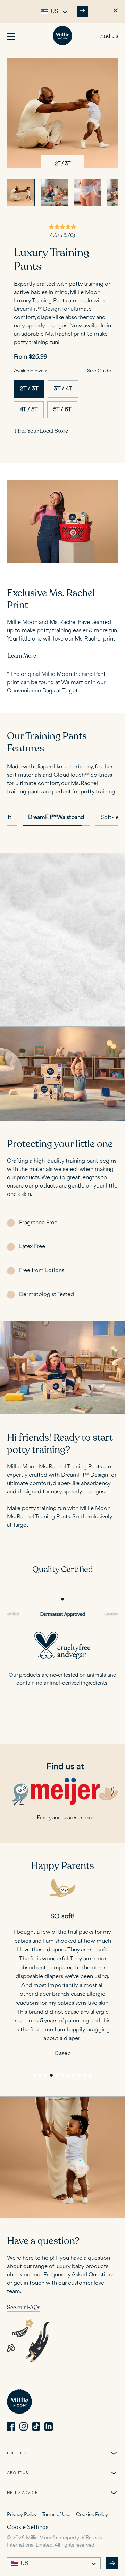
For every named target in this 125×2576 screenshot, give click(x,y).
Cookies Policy (92, 2515)
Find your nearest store (65, 1818)
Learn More (22, 656)
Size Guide (99, 371)
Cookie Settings (28, 2527)
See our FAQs (24, 2308)
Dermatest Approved (63, 1614)
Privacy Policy (22, 2515)
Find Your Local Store (41, 431)
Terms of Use (56, 2515)
